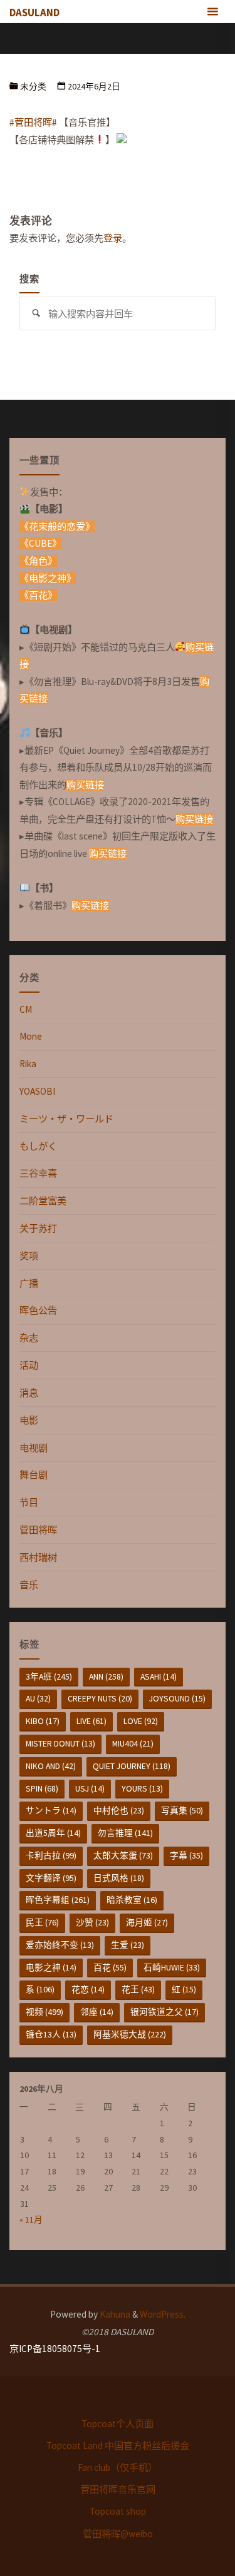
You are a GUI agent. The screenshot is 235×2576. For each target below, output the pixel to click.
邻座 (97, 2012)
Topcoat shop (118, 2511)
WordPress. (163, 2314)
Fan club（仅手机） (118, 2467)
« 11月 (31, 2219)
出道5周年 (53, 1833)
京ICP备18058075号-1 (55, 2349)
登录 (113, 238)
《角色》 (38, 561)
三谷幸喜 (38, 1173)
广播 (29, 1283)
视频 (44, 2012)
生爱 (128, 1945)
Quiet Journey (132, 1766)
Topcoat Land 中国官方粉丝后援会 (118, 2446)
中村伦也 (119, 1810)
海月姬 (147, 1922)
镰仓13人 (51, 2034)
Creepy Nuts (100, 1698)
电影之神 (51, 1967)
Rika (28, 1064)
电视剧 (34, 1448)
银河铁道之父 (164, 2012)
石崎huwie (172, 1967)
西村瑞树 (38, 1557)
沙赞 (92, 1922)
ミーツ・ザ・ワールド (66, 1119)
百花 (110, 1967)
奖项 (29, 1256)
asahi (159, 1676)
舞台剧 (34, 1475)
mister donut (60, 1743)
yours (142, 1788)
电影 (29, 1420)
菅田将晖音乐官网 (118, 2489)
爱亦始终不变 (60, 1945)
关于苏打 (38, 1228)
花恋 (88, 1989)
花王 (138, 1989)
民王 (42, 1922)
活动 (29, 1365)
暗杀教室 (132, 1900)
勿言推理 (125, 1833)
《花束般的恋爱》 (57, 526)
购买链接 (85, 785)
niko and (51, 1766)
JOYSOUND (177, 1698)
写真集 (182, 1810)
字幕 (186, 1855)
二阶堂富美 (43, 1201)
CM (26, 1009)
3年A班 (49, 1676)
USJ (90, 1788)
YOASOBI (37, 1091)
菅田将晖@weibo (118, 2534)
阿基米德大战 (130, 2034)
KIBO (43, 1721)
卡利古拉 (51, 1855)
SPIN (42, 1788)
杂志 (29, 1338)
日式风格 (119, 1878)
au (38, 1698)
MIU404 (133, 1743)
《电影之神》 (48, 578)
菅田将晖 (38, 1530)
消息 (29, 1393)
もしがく (38, 1146)
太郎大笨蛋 (123, 1855)
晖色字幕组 (58, 1900)
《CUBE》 (40, 543)
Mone (31, 1036)
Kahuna (114, 2314)
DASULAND (34, 13)
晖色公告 (38, 1310)
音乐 (29, 1585)
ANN (106, 1676)
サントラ (51, 1810)
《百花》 (38, 595)
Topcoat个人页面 (118, 2424)
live (91, 1721)
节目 (29, 1502)
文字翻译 (51, 1878)
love (141, 1721)
